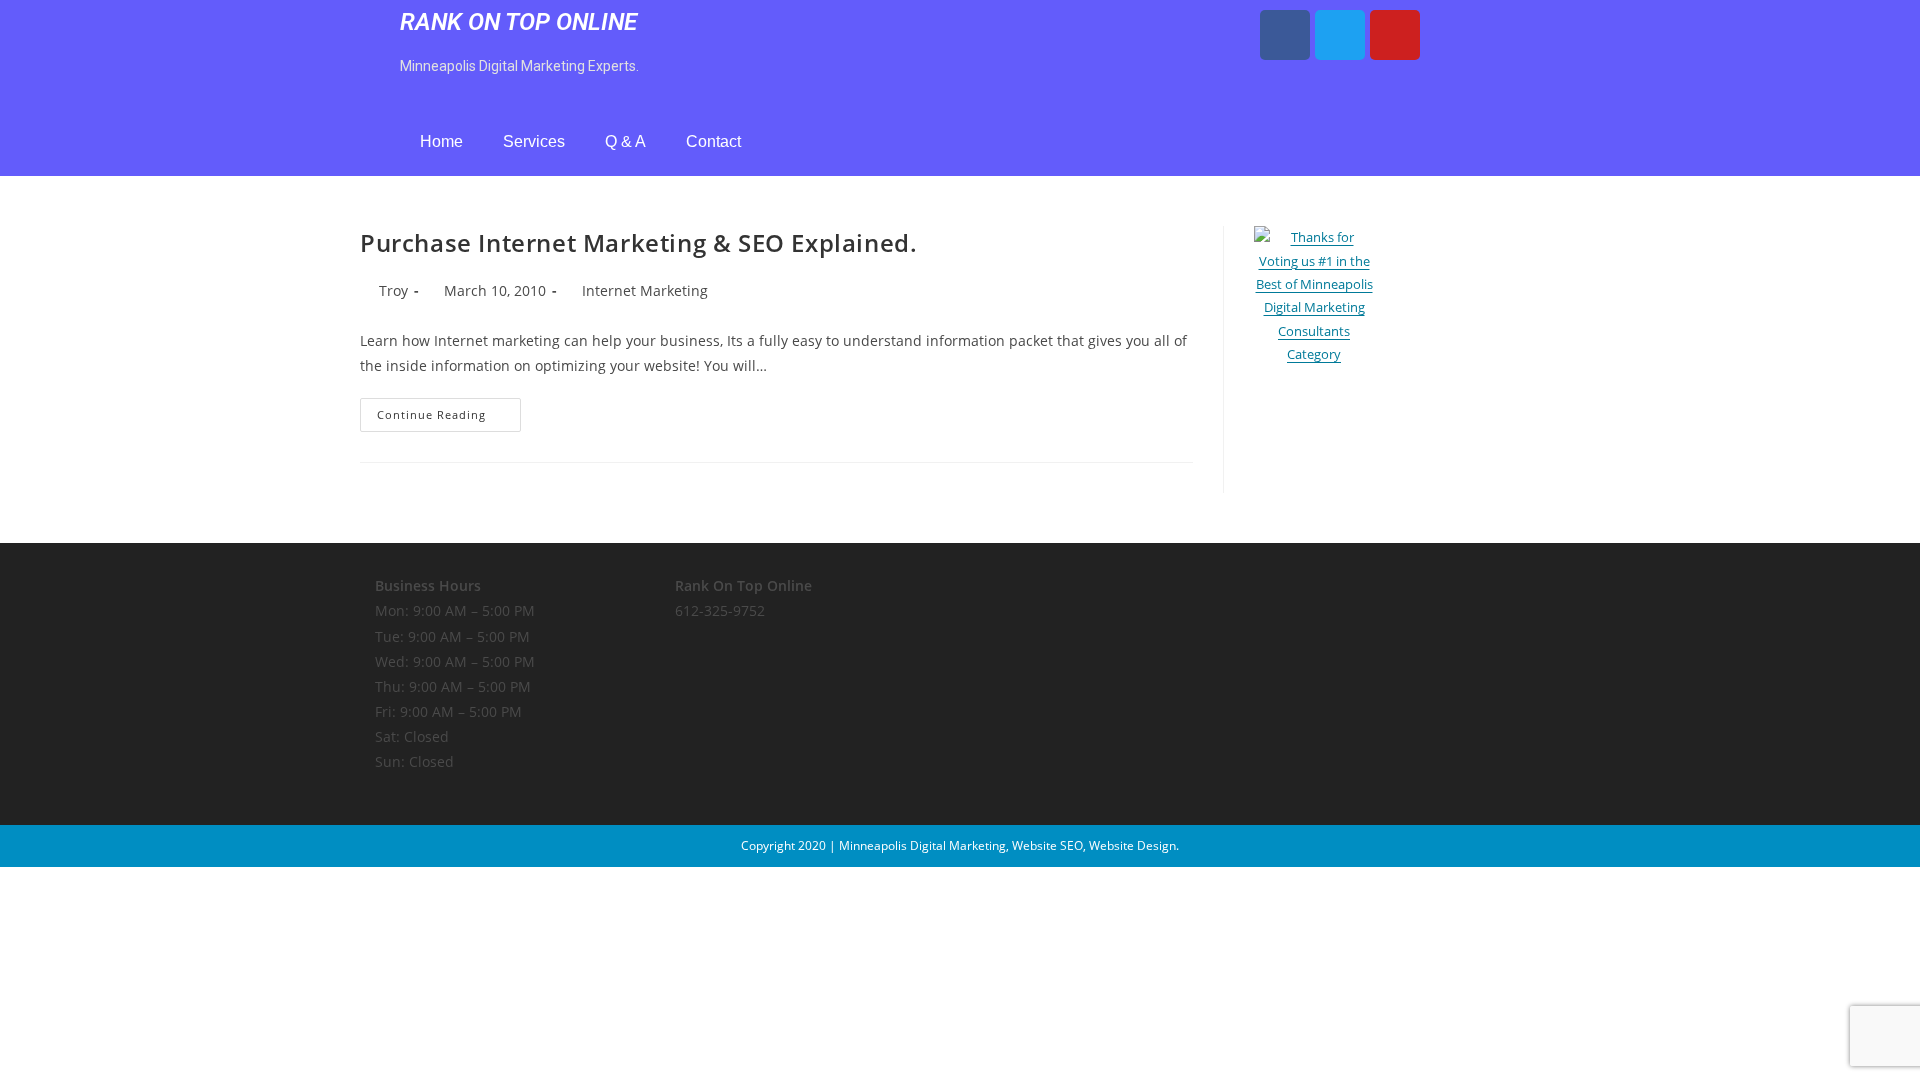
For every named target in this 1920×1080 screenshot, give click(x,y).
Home (441, 141)
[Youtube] (1395, 35)
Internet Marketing (645, 290)
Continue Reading (449, 410)
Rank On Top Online (518, 22)
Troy (393, 290)
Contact (713, 141)
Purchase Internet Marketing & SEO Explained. (638, 242)
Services (534, 141)
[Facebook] (1285, 35)
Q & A (625, 141)
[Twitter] (1340, 35)
